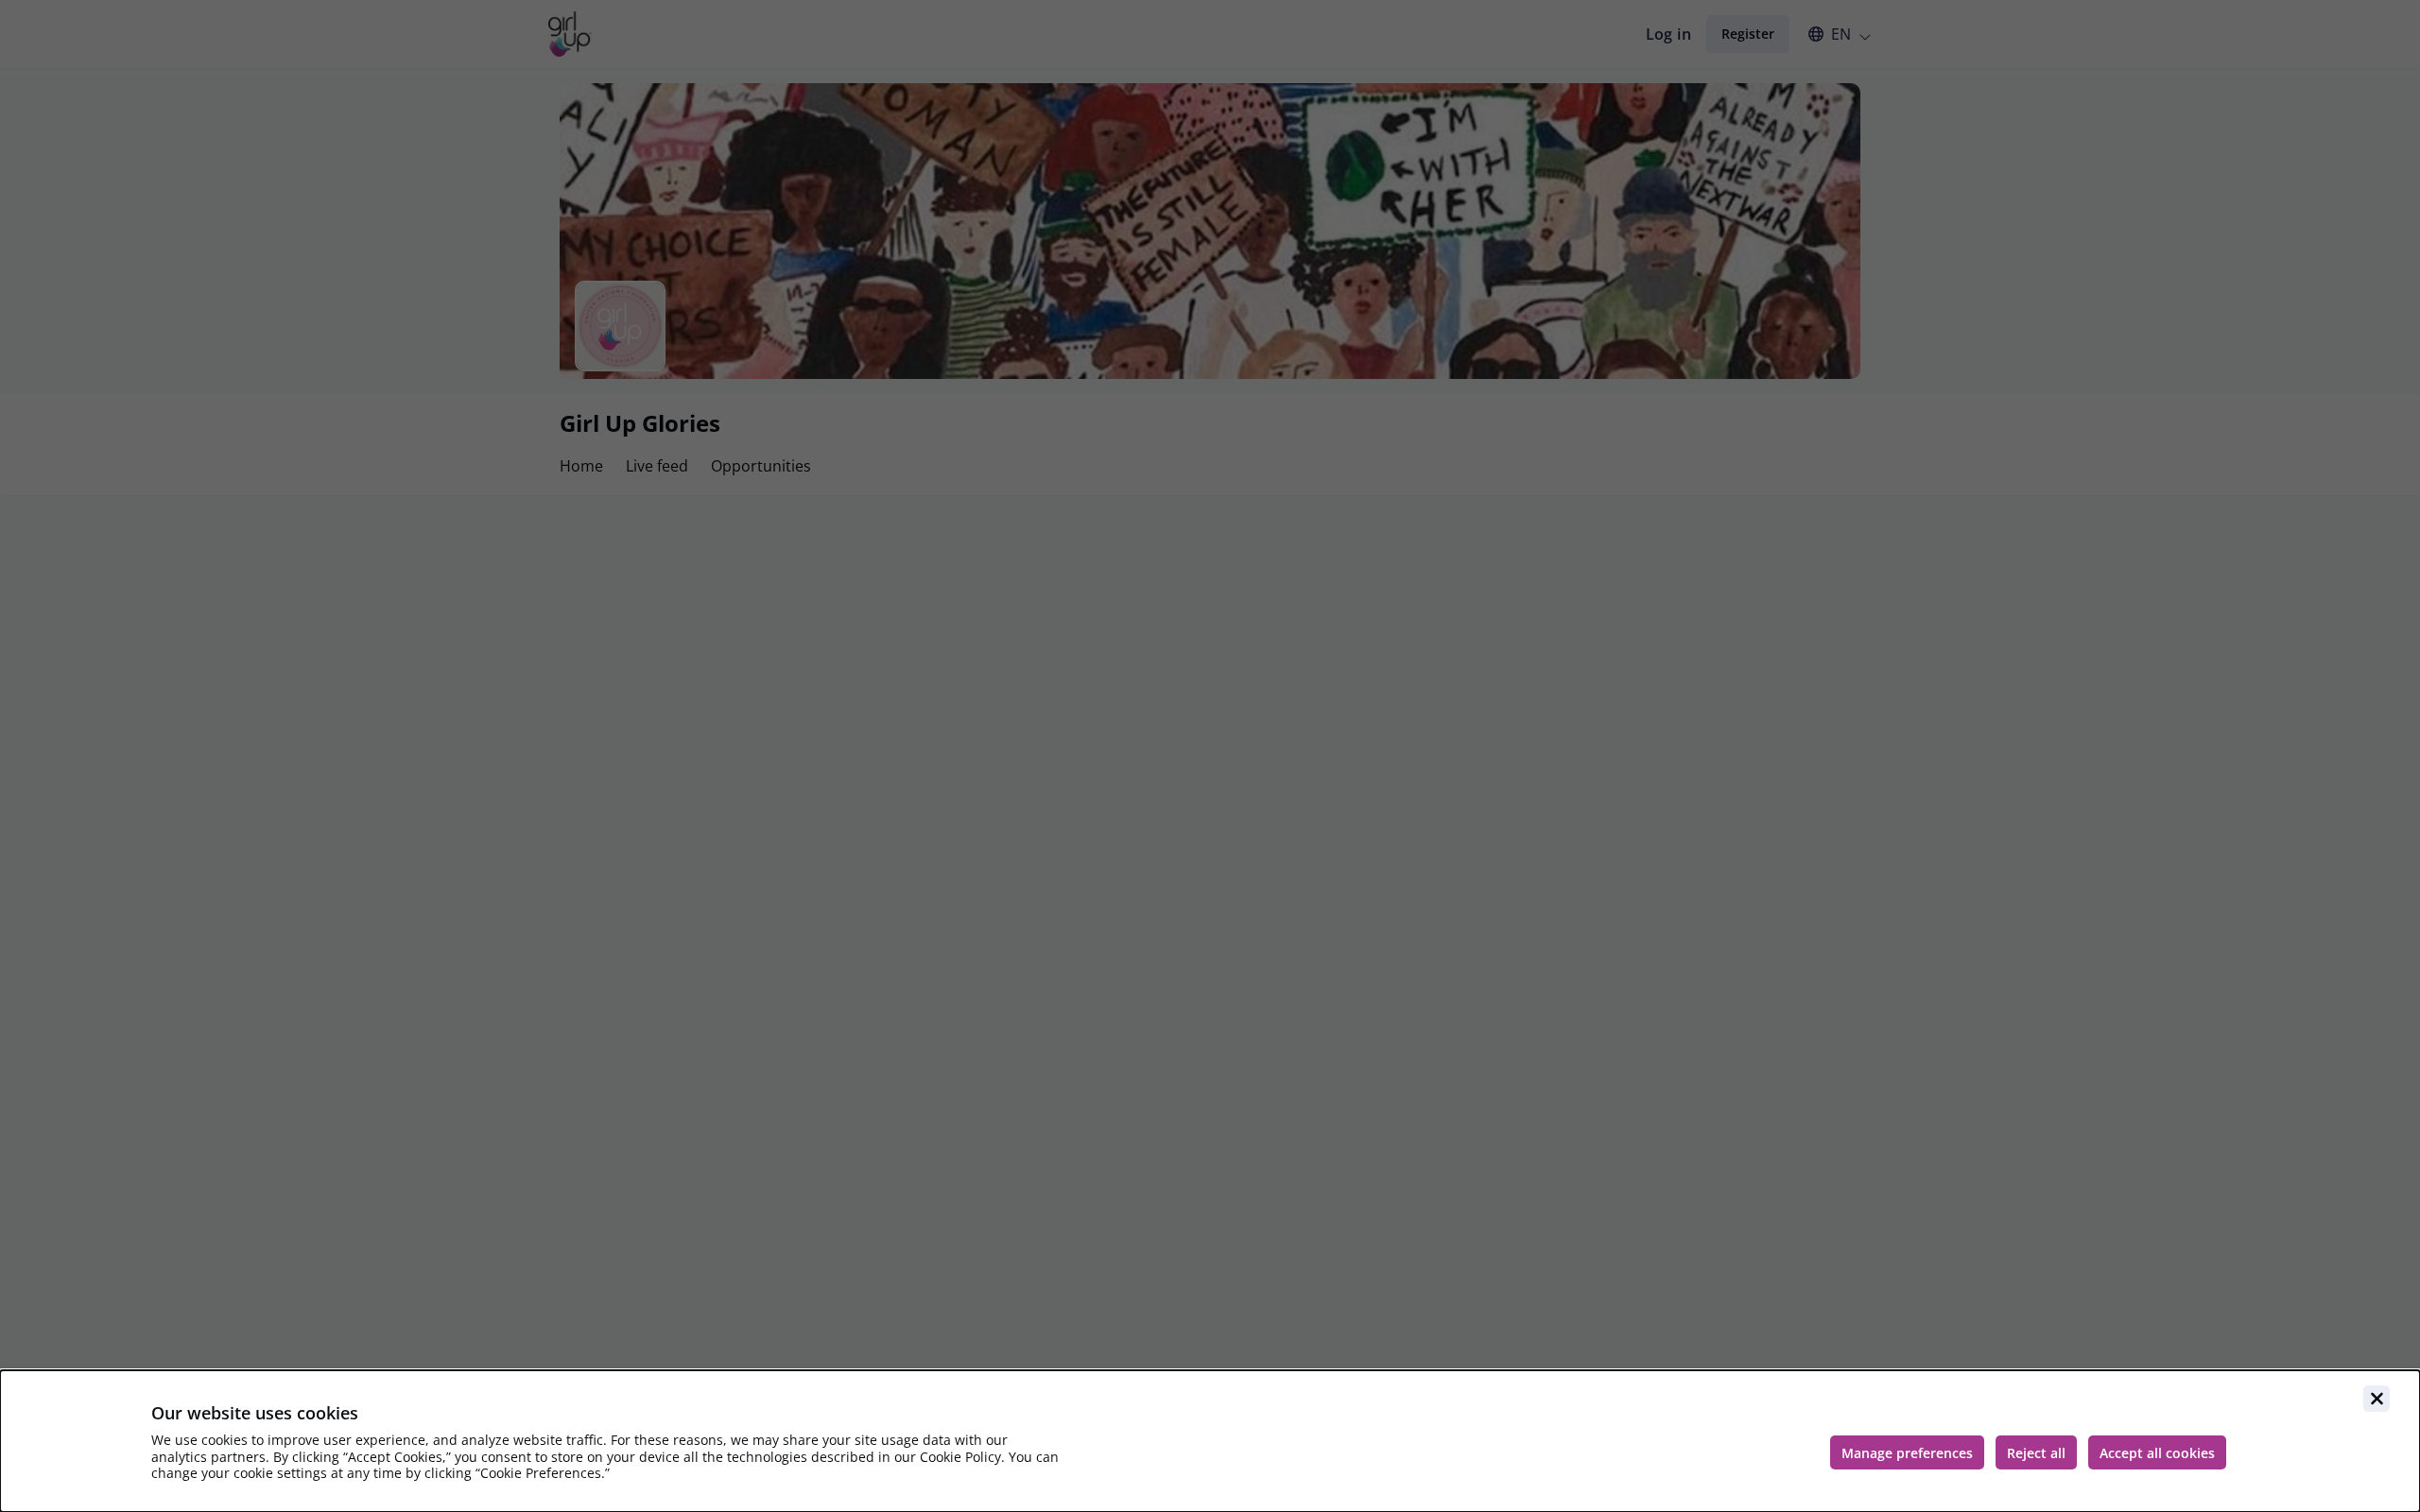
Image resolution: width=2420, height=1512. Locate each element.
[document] (1210, 1441)
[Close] (2377, 1399)
